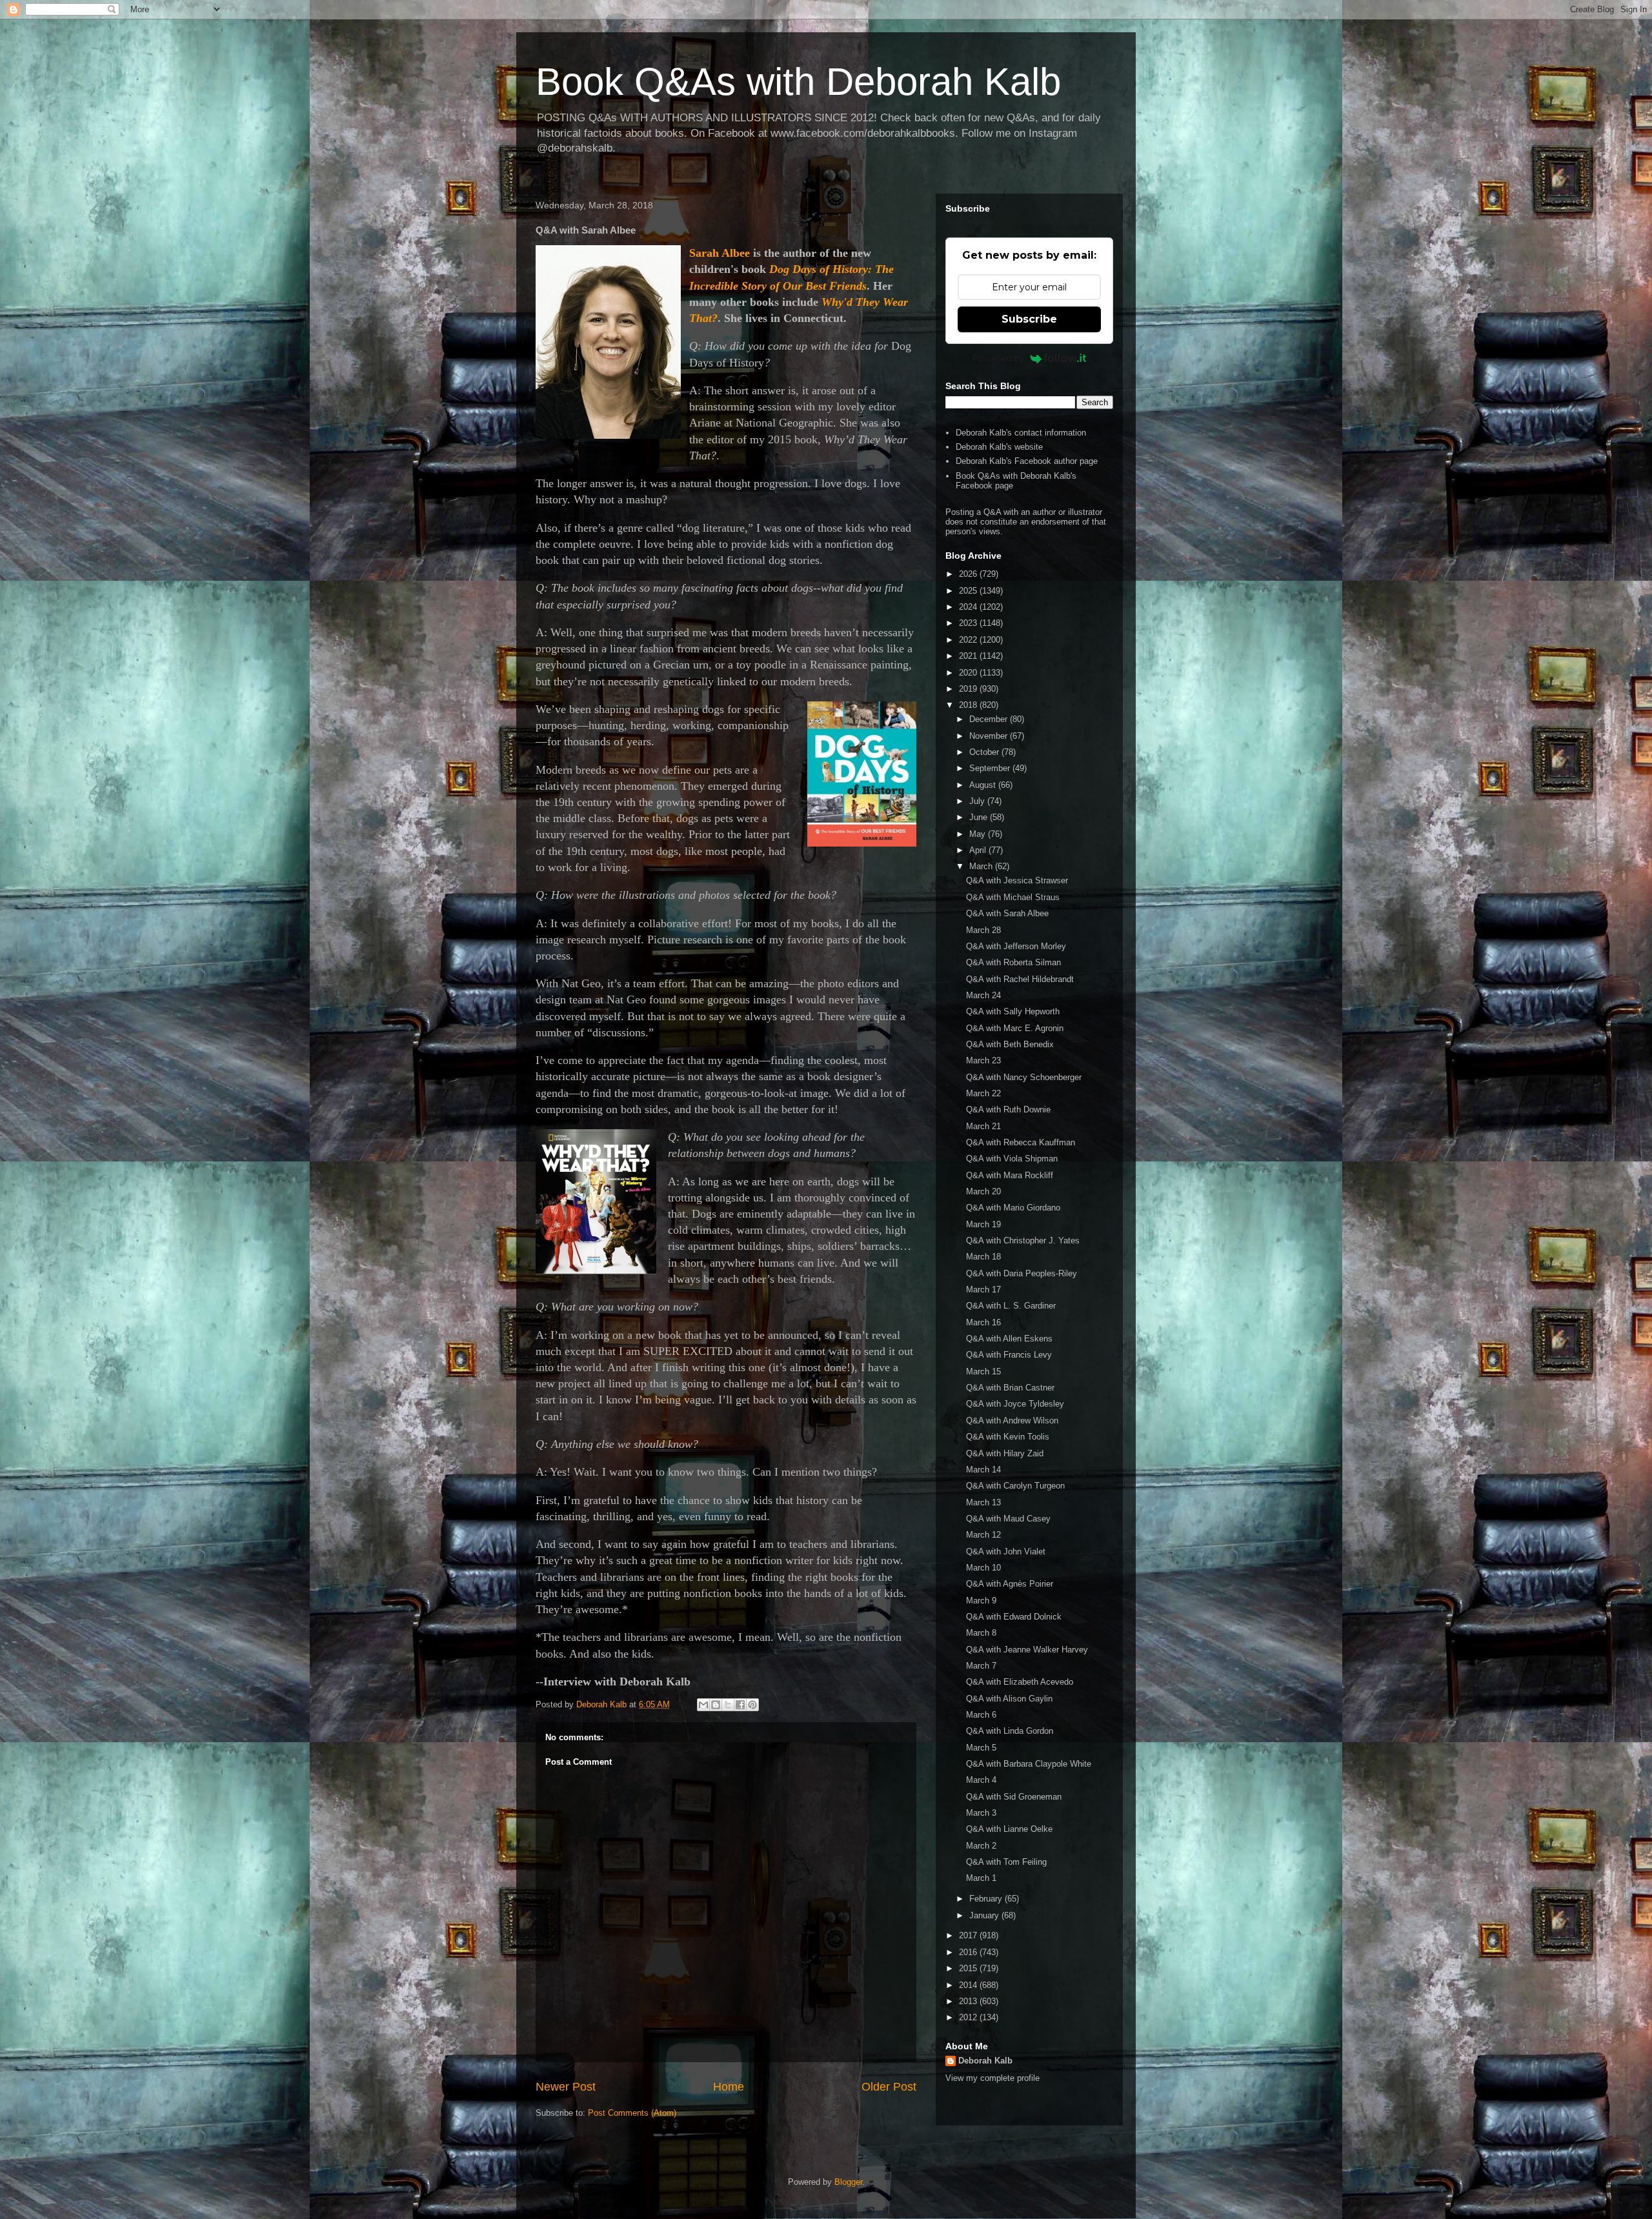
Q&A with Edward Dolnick (1014, 1617)
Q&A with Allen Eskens (1009, 1339)
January (985, 1915)
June (980, 817)
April (979, 850)
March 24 (983, 995)
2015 (969, 1968)
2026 (969, 574)
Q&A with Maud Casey (1008, 1519)
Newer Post (566, 2087)
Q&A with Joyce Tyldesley (1015, 1404)
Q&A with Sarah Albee (1007, 913)
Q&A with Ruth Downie (1008, 1109)
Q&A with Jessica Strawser (1017, 880)
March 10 (983, 1568)
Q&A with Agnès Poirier (1010, 1584)
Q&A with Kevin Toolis (1008, 1437)
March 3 (981, 1813)
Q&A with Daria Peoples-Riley (1022, 1273)
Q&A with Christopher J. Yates (1023, 1240)
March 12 (983, 1535)
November (990, 736)
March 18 (983, 1257)
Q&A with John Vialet (1006, 1551)
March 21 (983, 1126)
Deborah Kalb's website (999, 447)
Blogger (848, 2182)
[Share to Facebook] (740, 1705)
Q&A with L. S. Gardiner (1011, 1306)
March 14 (983, 1470)
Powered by (998, 358)
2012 (969, 2017)
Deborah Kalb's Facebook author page (1027, 461)
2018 (969, 705)
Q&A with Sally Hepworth (1013, 1011)
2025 (969, 591)
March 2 (981, 1846)
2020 (969, 673)
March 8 (981, 1633)
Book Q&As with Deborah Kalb (798, 82)
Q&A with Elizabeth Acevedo (1020, 1682)
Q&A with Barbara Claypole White (1029, 1764)
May (979, 834)
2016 (969, 1952)
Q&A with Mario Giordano (1013, 1208)
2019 (969, 689)
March (982, 866)
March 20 (983, 1191)
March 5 (981, 1748)
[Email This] (703, 1705)
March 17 (983, 1290)
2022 (969, 640)
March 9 (981, 1601)
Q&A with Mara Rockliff (1010, 1175)
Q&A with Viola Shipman (1012, 1159)
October (985, 752)
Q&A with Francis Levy (1009, 1355)
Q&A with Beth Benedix (1010, 1044)
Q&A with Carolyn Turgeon (1015, 1486)
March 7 (981, 1666)
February (987, 1899)
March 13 (983, 1502)
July (978, 801)
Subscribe (1029, 319)
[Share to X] (728, 1705)
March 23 (983, 1060)
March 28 (983, 930)
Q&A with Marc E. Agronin (1015, 1028)
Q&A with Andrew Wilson (1012, 1421)
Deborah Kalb (985, 2061)
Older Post (889, 2087)
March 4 (981, 1780)
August (984, 785)
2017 (969, 1935)
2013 (969, 2001)
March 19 (983, 1224)
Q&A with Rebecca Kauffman (1021, 1142)
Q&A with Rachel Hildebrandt (1020, 979)
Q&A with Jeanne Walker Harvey (1027, 1650)
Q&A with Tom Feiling (1006, 1862)
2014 (969, 1985)
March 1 (981, 1878)
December (990, 719)
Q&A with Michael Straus (1013, 897)
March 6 (981, 1715)
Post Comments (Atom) (632, 2113)
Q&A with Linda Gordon (1010, 1731)
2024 (969, 607)
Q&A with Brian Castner (1010, 1388)
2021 (969, 656)
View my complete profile (992, 2078)
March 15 (983, 1371)
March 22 (983, 1093)
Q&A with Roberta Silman (1013, 962)
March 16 (983, 1322)
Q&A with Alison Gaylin (1009, 1699)
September (991, 768)
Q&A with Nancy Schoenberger (1024, 1077)
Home (729, 2087)
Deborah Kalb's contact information (1021, 433)
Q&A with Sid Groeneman (1014, 1797)
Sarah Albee (720, 253)
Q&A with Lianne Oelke (1009, 1829)
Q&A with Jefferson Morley (1016, 946)
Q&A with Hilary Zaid (1005, 1453)
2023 (969, 623)
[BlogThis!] (716, 1705)
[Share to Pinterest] (752, 1705)
